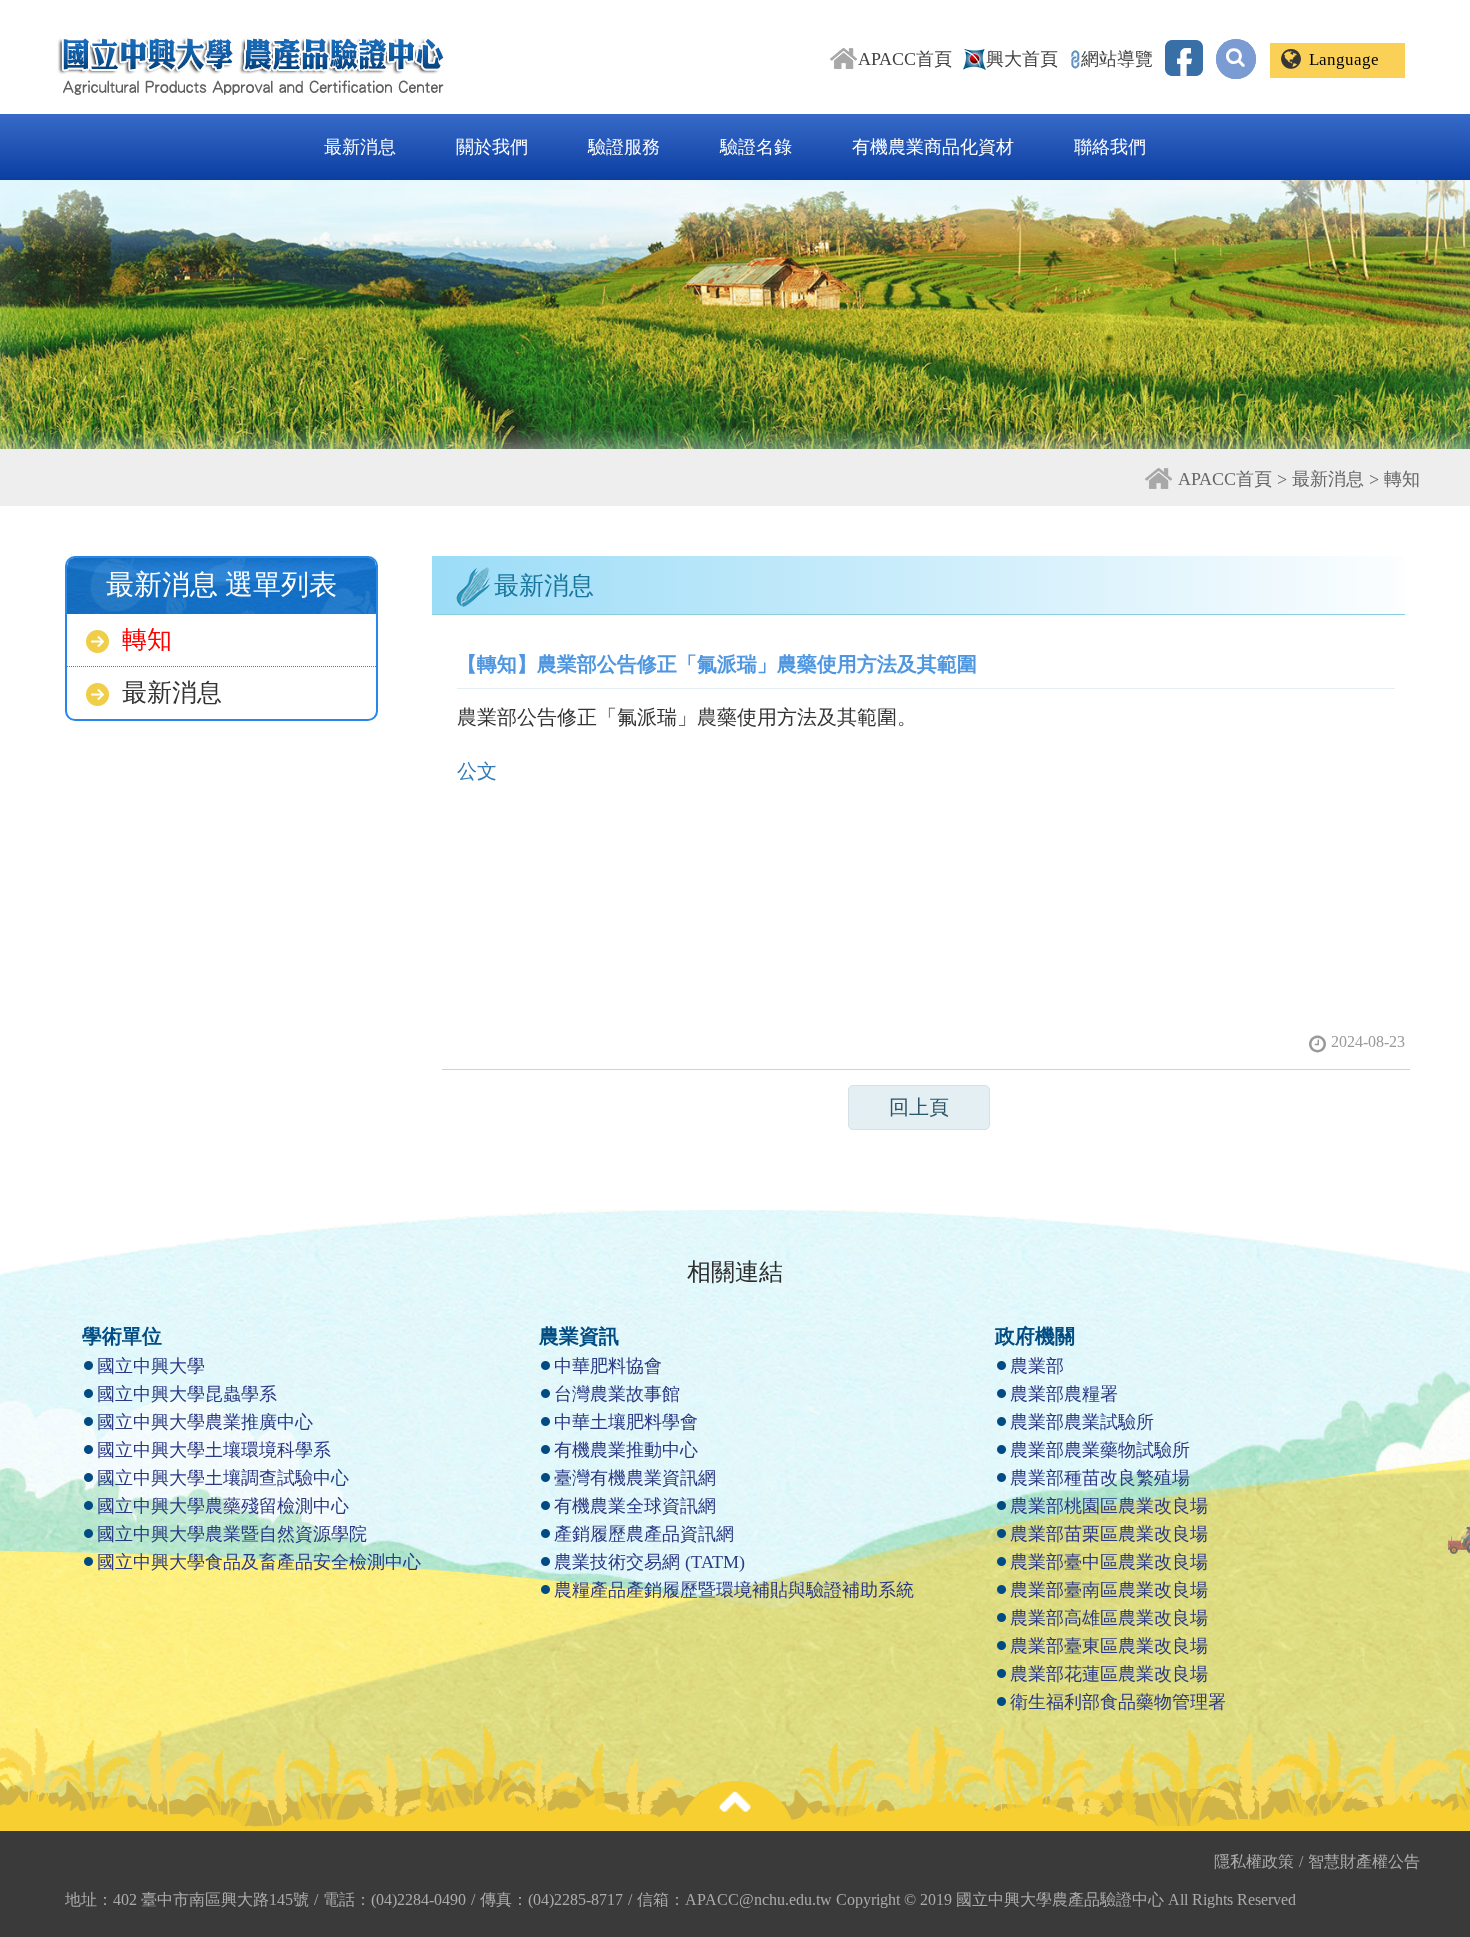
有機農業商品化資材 (933, 147)
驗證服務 (624, 147)
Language (1344, 59)
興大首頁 (1022, 59)
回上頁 (919, 1107)
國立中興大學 (151, 1366)
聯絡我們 (1110, 147)
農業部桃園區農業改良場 (1109, 1506)
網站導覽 (1117, 59)
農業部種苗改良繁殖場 (1100, 1478)
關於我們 (492, 147)
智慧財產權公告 (1364, 1861)
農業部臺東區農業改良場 (1109, 1646)
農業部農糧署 (1064, 1394)
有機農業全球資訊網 (635, 1506)
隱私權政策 (1258, 1861)
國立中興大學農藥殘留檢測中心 (223, 1506)
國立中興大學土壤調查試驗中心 (223, 1478)
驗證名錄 (756, 147)
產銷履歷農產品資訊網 (644, 1534)
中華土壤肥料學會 (626, 1422)
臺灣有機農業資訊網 (635, 1478)
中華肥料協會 (608, 1366)
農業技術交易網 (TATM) (649, 1562)
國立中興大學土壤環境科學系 (214, 1450)
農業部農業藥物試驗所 (1100, 1450)
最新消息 (360, 147)
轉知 (147, 639)
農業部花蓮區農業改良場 (1109, 1674)
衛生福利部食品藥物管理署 (1118, 1702)
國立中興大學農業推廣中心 (205, 1422)
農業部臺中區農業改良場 (1109, 1562)
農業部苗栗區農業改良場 (1109, 1534)
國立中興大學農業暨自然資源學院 (232, 1534)
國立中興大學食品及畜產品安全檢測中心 (259, 1562)
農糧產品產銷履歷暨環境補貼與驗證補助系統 (734, 1590)
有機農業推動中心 (626, 1450)
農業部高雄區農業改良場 (1109, 1618)
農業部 (1037, 1366)
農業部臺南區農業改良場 (1109, 1590)
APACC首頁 (905, 59)
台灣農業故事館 (617, 1394)
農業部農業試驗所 (1082, 1422)
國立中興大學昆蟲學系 (187, 1394)
